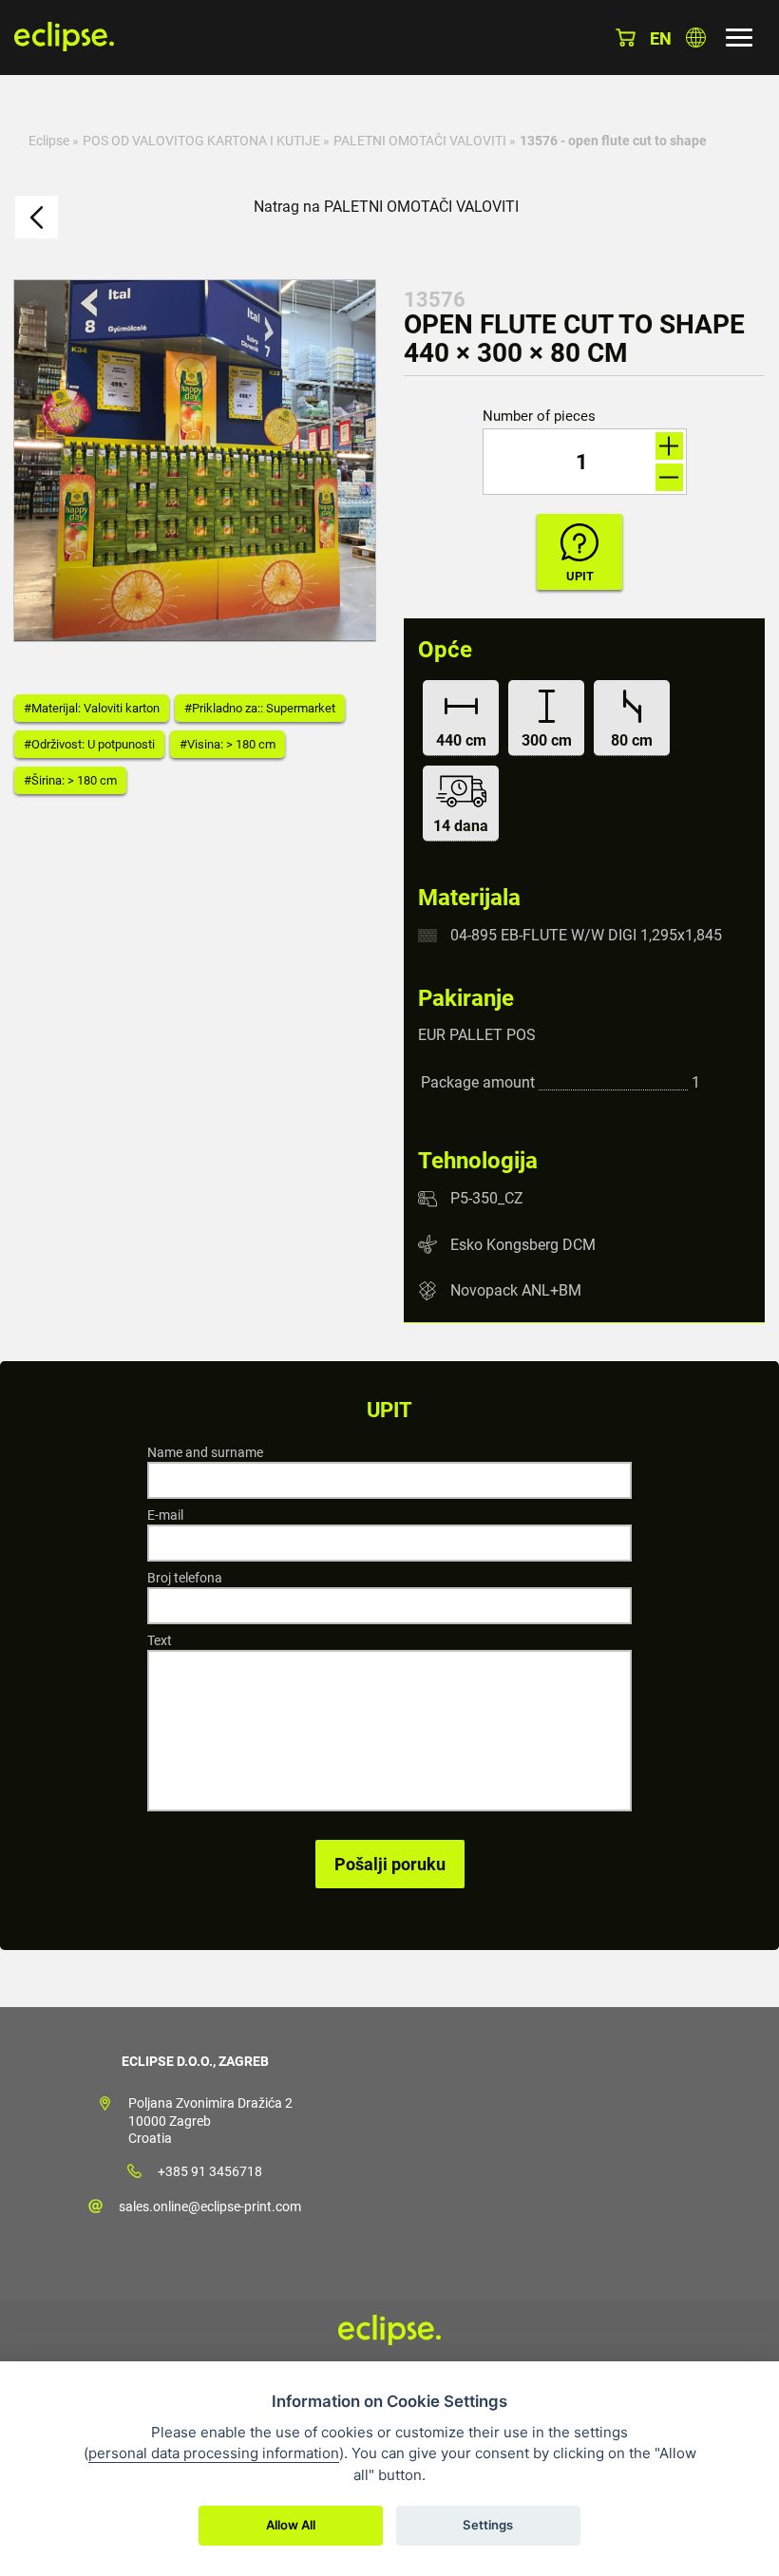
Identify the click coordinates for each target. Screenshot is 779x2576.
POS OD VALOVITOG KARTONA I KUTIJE (201, 141)
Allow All (291, 2525)
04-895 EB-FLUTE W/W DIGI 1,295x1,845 (586, 935)
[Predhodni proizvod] (37, 217)
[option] (195, 461)
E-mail (165, 1515)
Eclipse (49, 141)
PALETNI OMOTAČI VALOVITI (420, 141)
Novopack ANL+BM (516, 1290)
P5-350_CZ (487, 1198)
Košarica (626, 38)
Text (160, 1640)
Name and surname (205, 1452)
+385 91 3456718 (210, 2171)
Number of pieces (539, 417)
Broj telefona (185, 1578)
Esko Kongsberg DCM (523, 1244)
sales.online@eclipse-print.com (210, 2207)
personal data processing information (214, 2453)
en (661, 38)
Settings (488, 2525)
